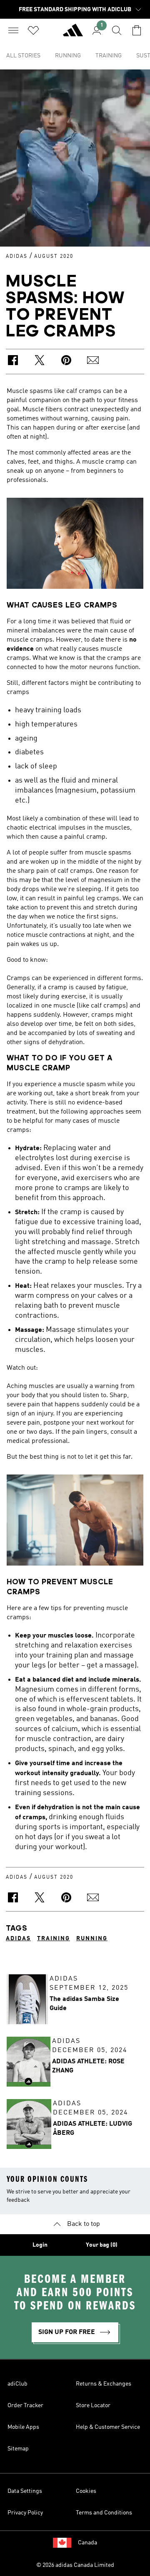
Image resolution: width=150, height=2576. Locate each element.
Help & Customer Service (108, 2427)
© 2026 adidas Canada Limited (75, 2565)
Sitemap (18, 2449)
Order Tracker (25, 2406)
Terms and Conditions (104, 2513)
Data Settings (25, 2491)
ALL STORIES (23, 56)
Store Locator (93, 2406)
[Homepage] (73, 34)
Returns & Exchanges (104, 2384)
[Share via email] (93, 362)
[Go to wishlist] (33, 30)
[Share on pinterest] (66, 362)
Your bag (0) (102, 2245)
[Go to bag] (137, 30)
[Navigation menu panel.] (13, 30)
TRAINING (109, 56)
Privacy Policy (25, 2513)
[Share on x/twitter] (40, 362)
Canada (87, 2543)
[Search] (117, 30)
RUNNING (68, 56)
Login (40, 2245)
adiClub (17, 2384)
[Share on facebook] (13, 362)
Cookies (86, 2491)
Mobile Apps (23, 2427)
